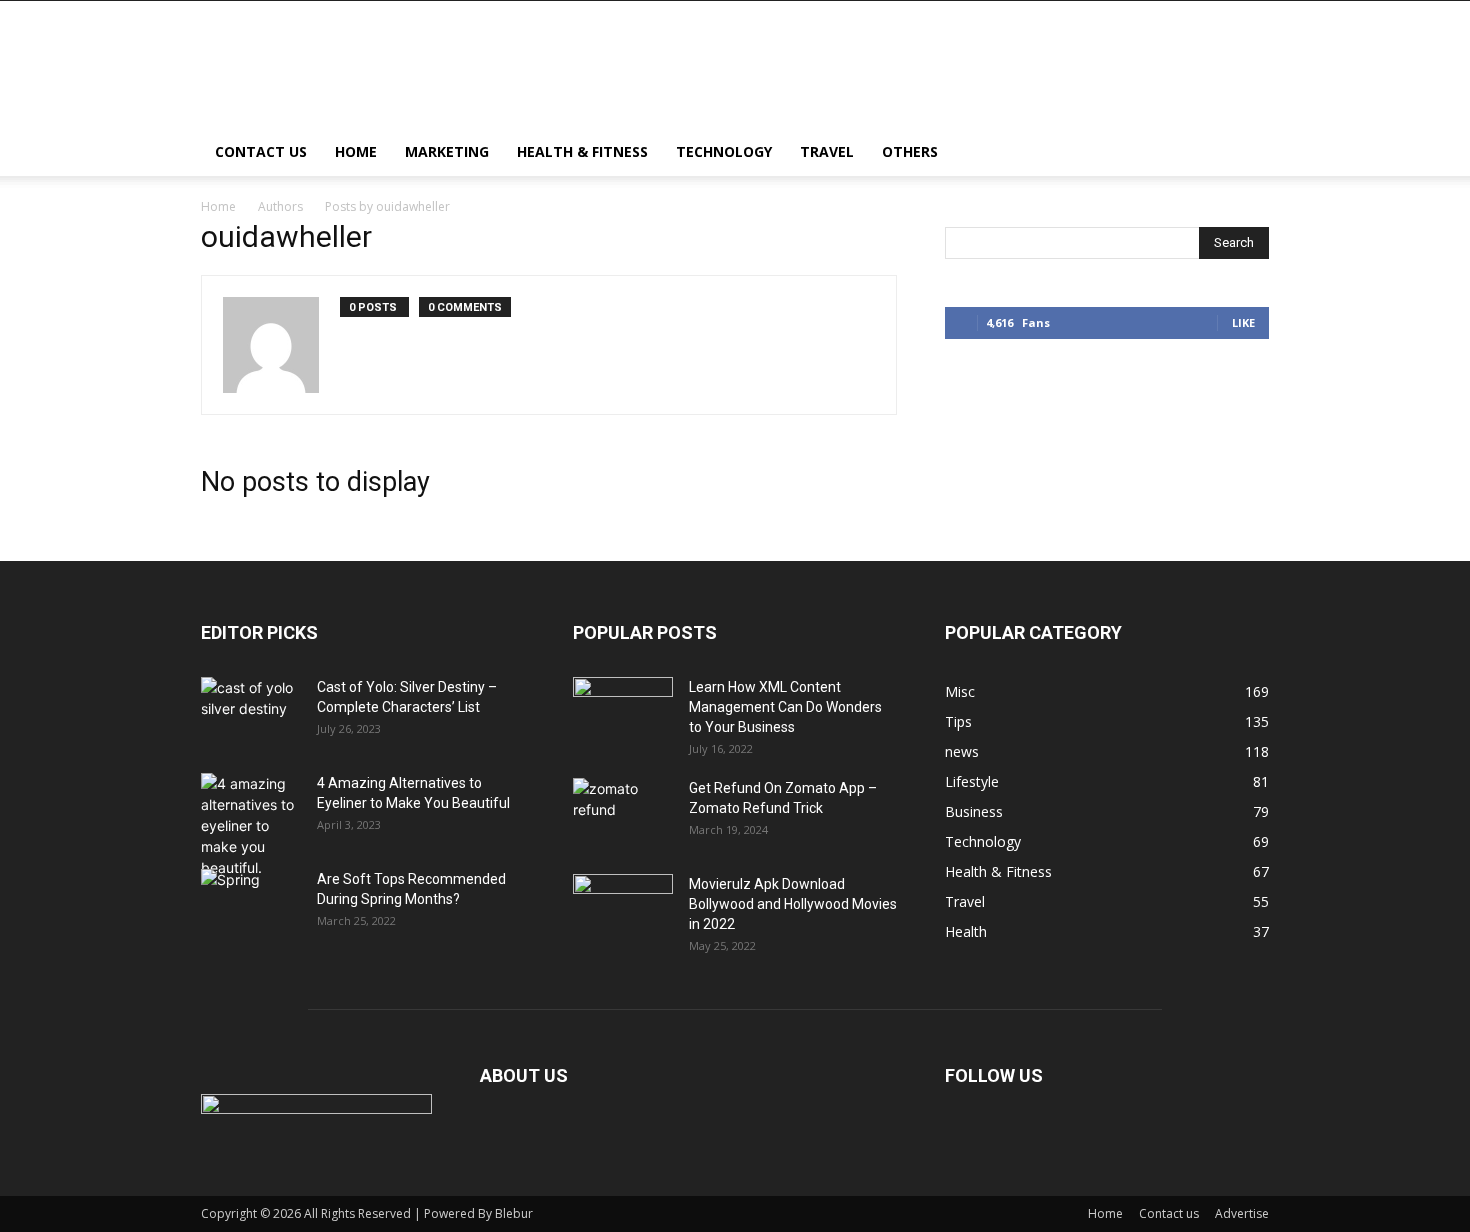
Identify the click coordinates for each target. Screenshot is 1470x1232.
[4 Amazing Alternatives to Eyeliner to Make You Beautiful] (251, 825)
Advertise (1242, 1213)
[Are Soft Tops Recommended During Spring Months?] (251, 904)
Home (356, 151)
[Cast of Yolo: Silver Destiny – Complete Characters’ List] (251, 712)
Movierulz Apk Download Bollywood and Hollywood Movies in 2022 (793, 904)
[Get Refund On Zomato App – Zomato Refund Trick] (623, 813)
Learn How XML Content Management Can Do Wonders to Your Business (785, 707)
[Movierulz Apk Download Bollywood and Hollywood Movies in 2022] (623, 909)
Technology (724, 151)
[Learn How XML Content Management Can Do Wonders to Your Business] (623, 712)
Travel (827, 151)
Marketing (447, 151)
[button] (1245, 153)
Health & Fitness (582, 151)
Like (1243, 322)
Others (910, 151)
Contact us (261, 151)
